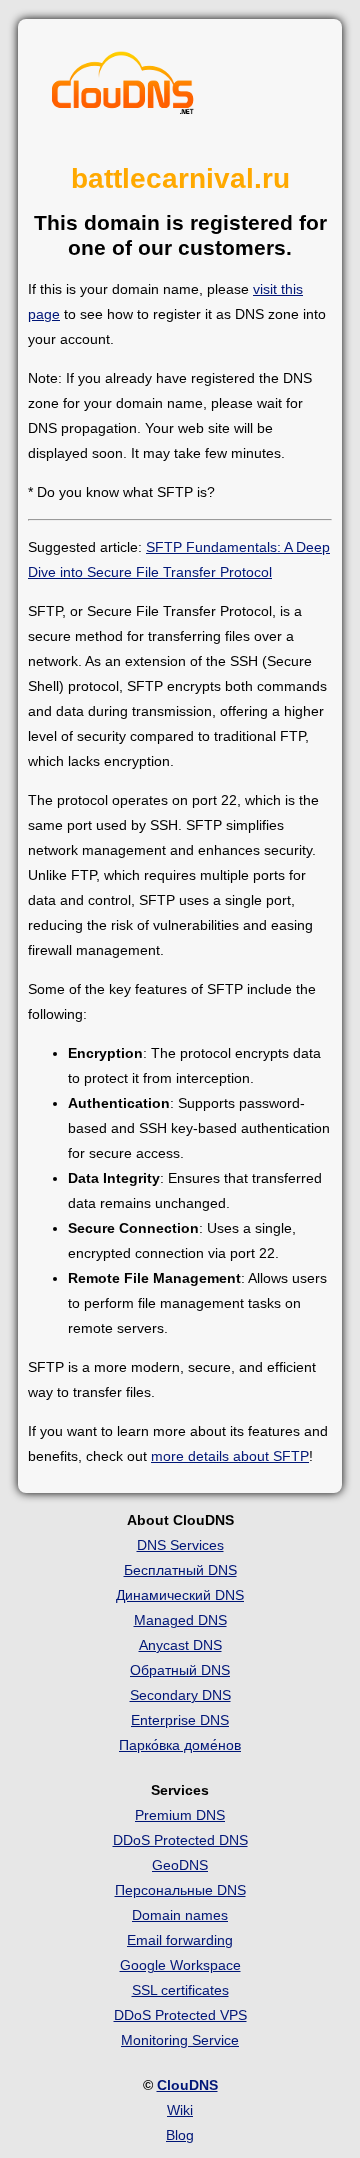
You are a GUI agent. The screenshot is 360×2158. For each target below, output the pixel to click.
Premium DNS (180, 1815)
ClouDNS (187, 2085)
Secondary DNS (180, 1695)
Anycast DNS (180, 1645)
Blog (180, 2135)
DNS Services (180, 1545)
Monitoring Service (180, 2040)
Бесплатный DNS (180, 1570)
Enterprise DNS (180, 1720)
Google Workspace (180, 1965)
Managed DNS (180, 1620)
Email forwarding (180, 1940)
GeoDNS (180, 1865)
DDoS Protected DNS (180, 1840)
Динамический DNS (180, 1595)
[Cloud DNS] (123, 88)
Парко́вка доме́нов (180, 1745)
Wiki (180, 2110)
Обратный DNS (180, 1670)
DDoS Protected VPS (180, 2015)
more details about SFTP (230, 1456)
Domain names (180, 1915)
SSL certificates (180, 1990)
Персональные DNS (180, 1890)
